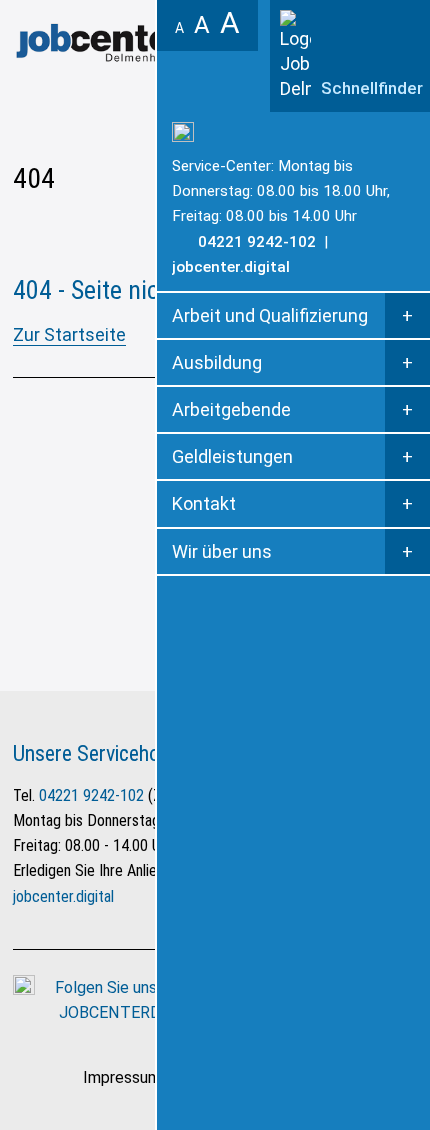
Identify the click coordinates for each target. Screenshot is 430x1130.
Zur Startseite (69, 334)
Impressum (122, 1077)
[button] (350, 56)
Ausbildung (217, 362)
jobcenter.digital (231, 267)
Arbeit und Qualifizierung (270, 315)
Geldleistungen (232, 456)
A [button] (179, 28)
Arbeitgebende (231, 409)
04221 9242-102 (91, 795)
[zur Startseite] (128, 42)
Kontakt (204, 503)
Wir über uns (222, 551)
